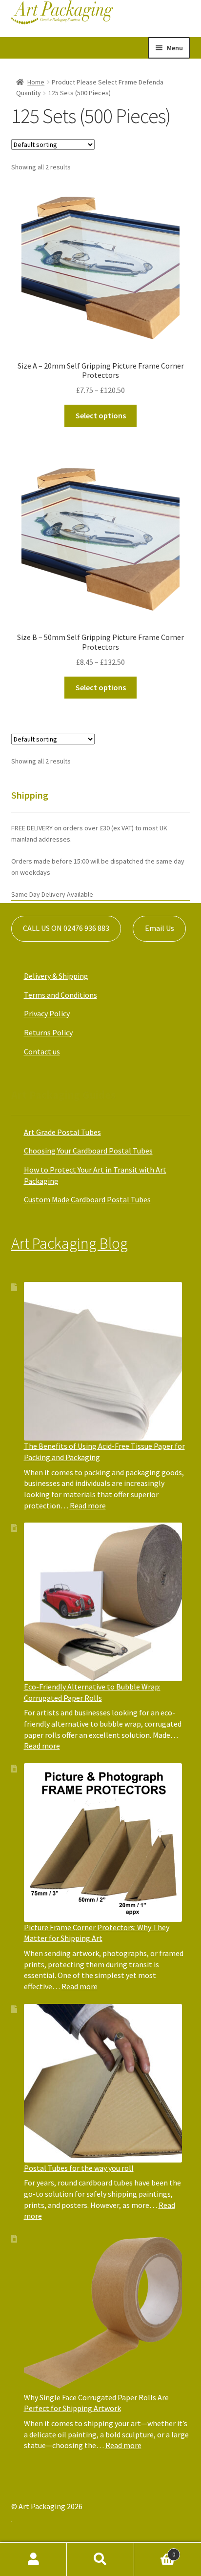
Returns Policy (48, 1032)
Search (100, 2559)
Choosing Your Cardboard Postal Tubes (88, 1151)
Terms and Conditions (60, 995)
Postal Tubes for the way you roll (79, 2168)
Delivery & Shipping (56, 976)
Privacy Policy (47, 1013)
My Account (33, 2559)
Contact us (42, 1051)
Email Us (160, 928)
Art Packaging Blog (70, 1243)
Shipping (30, 795)
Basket (155, 2551)
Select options (101, 415)
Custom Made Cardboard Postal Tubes (87, 1199)
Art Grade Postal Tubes (62, 1132)
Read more (88, 1505)
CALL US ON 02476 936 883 (66, 928)
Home (36, 82)
